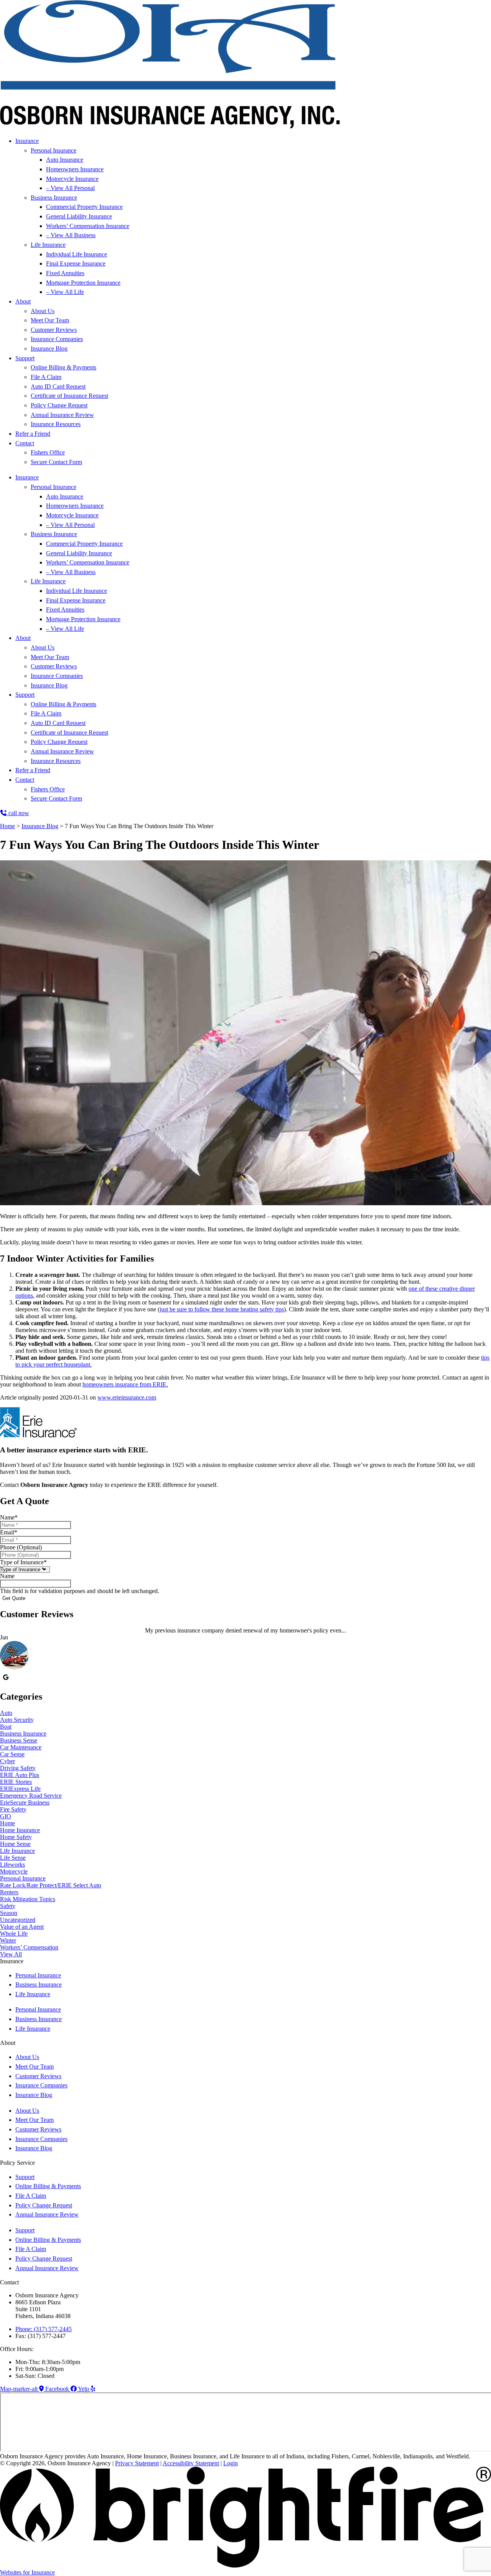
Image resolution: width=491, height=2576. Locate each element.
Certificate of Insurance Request (69, 396)
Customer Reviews (54, 330)
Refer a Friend (33, 434)
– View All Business (71, 235)
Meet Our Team (50, 320)
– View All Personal (70, 188)
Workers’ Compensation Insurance (88, 226)
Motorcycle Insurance (72, 179)
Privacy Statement (137, 2463)
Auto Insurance (65, 160)
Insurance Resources (56, 424)
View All (11, 1954)
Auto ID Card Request (58, 386)
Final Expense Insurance (76, 263)
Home (7, 826)
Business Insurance (54, 198)
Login (231, 2463)
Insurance (27, 141)
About (23, 301)
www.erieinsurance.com (127, 1397)
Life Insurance (48, 245)
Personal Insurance (54, 150)
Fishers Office (48, 452)
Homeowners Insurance (75, 169)
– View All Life (65, 292)
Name (9, 1517)
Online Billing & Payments (63, 367)
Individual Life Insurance (77, 254)
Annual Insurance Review (62, 415)
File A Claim (46, 377)
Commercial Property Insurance (84, 207)
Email (9, 1532)
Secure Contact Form (56, 462)
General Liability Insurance (79, 216)
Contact (25, 443)
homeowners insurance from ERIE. (125, 1384)
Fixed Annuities (65, 273)
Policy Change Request (59, 405)
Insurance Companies (57, 339)
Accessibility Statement (191, 2463)
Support (25, 358)
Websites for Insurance (27, 2572)
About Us (43, 311)
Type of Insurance (23, 1562)
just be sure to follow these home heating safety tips (222, 1309)
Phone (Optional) (21, 1547)
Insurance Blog (49, 349)
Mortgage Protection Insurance (83, 283)
